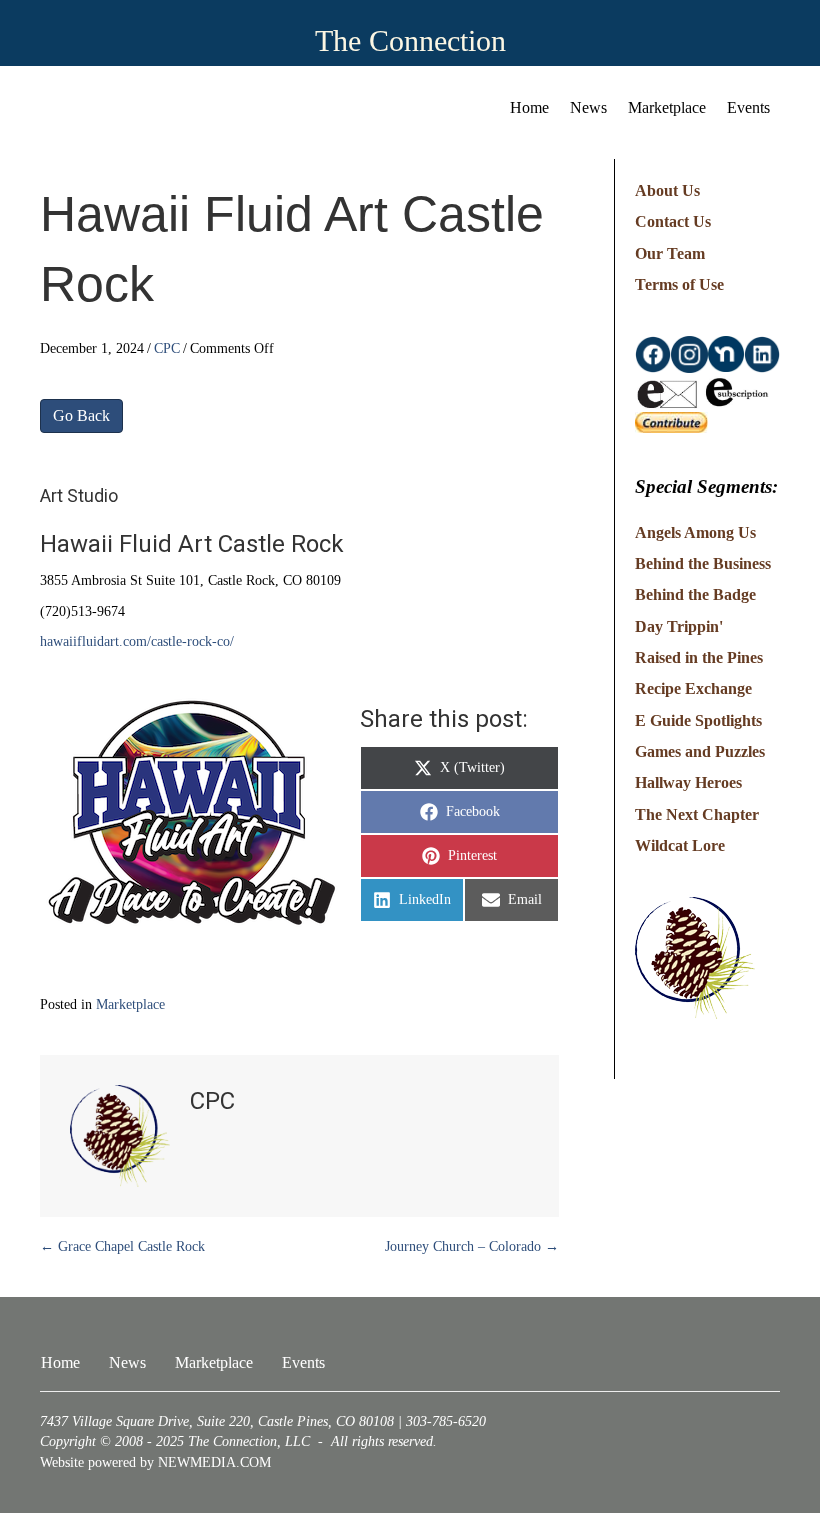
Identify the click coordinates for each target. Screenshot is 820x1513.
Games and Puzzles (700, 751)
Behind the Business (703, 563)
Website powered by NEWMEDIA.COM (155, 1462)
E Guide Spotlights (698, 720)
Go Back (81, 415)
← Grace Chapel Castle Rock (122, 1246)
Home (529, 107)
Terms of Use (679, 284)
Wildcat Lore (680, 845)
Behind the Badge (695, 594)
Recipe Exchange (693, 688)
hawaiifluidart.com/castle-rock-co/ (137, 641)
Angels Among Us (695, 532)
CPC (167, 348)
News (588, 107)
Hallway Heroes (688, 782)
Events (748, 107)
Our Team (670, 253)
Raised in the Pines (699, 657)
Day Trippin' (679, 626)
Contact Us (673, 221)
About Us (667, 190)
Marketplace (667, 107)
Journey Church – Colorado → (472, 1246)
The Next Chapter (697, 814)
